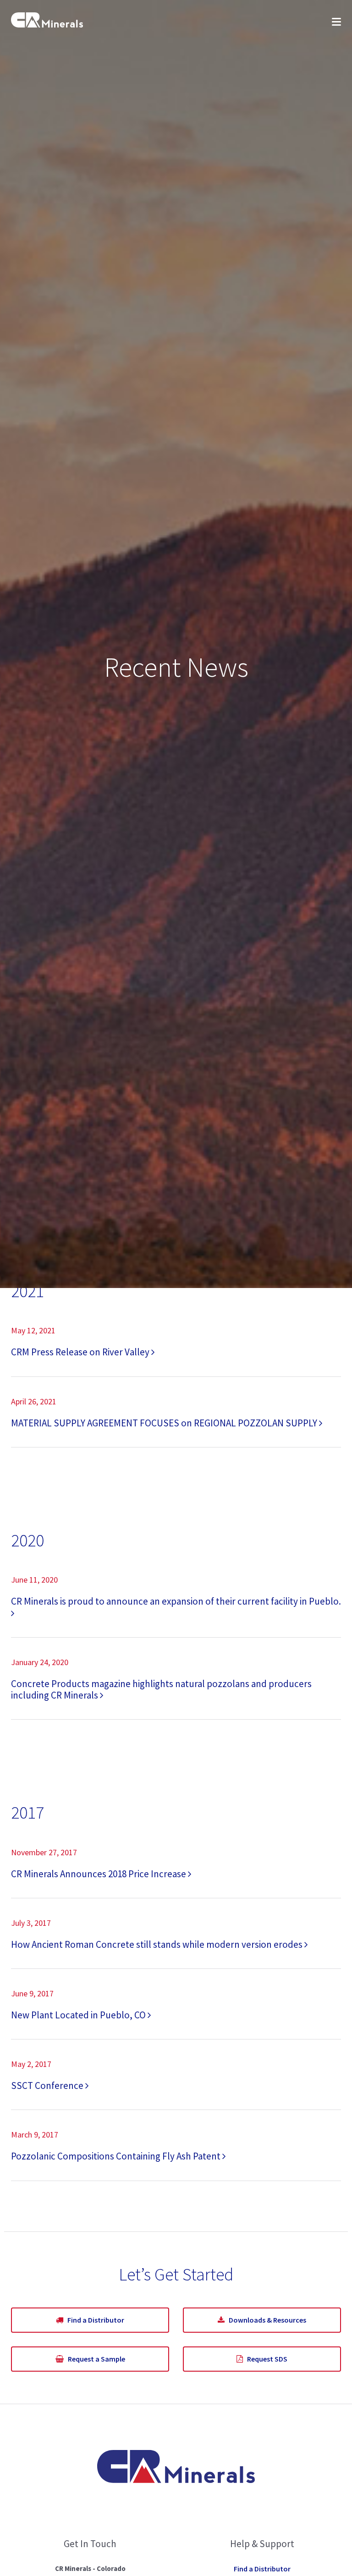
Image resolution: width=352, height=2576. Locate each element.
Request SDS (265, 2359)
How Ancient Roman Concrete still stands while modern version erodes (158, 1944)
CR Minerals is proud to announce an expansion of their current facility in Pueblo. (176, 1601)
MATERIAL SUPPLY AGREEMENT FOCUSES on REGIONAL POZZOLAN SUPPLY (165, 1423)
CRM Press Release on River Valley (81, 1352)
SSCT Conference (48, 2085)
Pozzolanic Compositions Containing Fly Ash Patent (117, 2156)
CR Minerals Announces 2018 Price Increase (99, 1874)
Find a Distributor (94, 2320)
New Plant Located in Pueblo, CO (79, 2015)
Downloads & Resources (265, 2320)
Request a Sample (94, 2359)
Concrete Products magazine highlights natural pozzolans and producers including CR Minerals (161, 1689)
